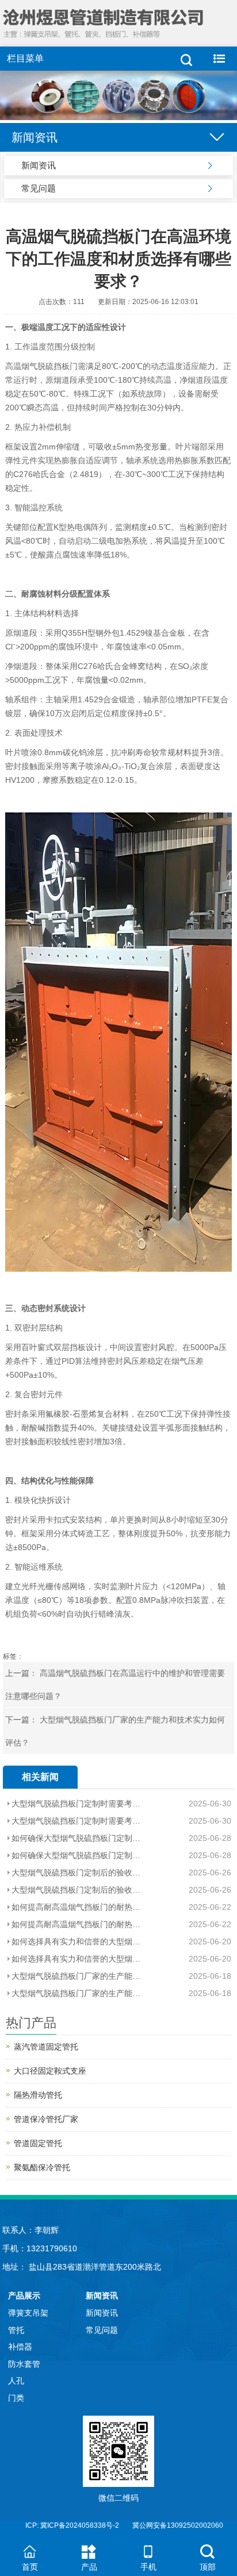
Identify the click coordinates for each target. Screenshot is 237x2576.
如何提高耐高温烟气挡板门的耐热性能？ (77, 1907)
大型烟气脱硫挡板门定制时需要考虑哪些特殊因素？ (77, 1804)
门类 (16, 2398)
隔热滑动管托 (38, 2095)
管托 (16, 2330)
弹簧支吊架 (28, 2313)
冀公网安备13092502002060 (178, 2525)
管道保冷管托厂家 (46, 2119)
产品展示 (24, 2296)
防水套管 (24, 2364)
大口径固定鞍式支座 (50, 2071)
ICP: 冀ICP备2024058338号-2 (72, 2525)
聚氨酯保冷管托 (42, 2167)
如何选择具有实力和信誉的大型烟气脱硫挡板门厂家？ (77, 1941)
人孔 (16, 2381)
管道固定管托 (38, 2143)
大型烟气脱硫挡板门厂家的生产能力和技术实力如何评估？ (77, 1976)
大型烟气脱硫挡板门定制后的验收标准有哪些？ (77, 1873)
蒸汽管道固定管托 (46, 2047)
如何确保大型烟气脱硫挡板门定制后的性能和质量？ (77, 1838)
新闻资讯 (39, 165)
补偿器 (20, 2347)
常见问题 (39, 188)
